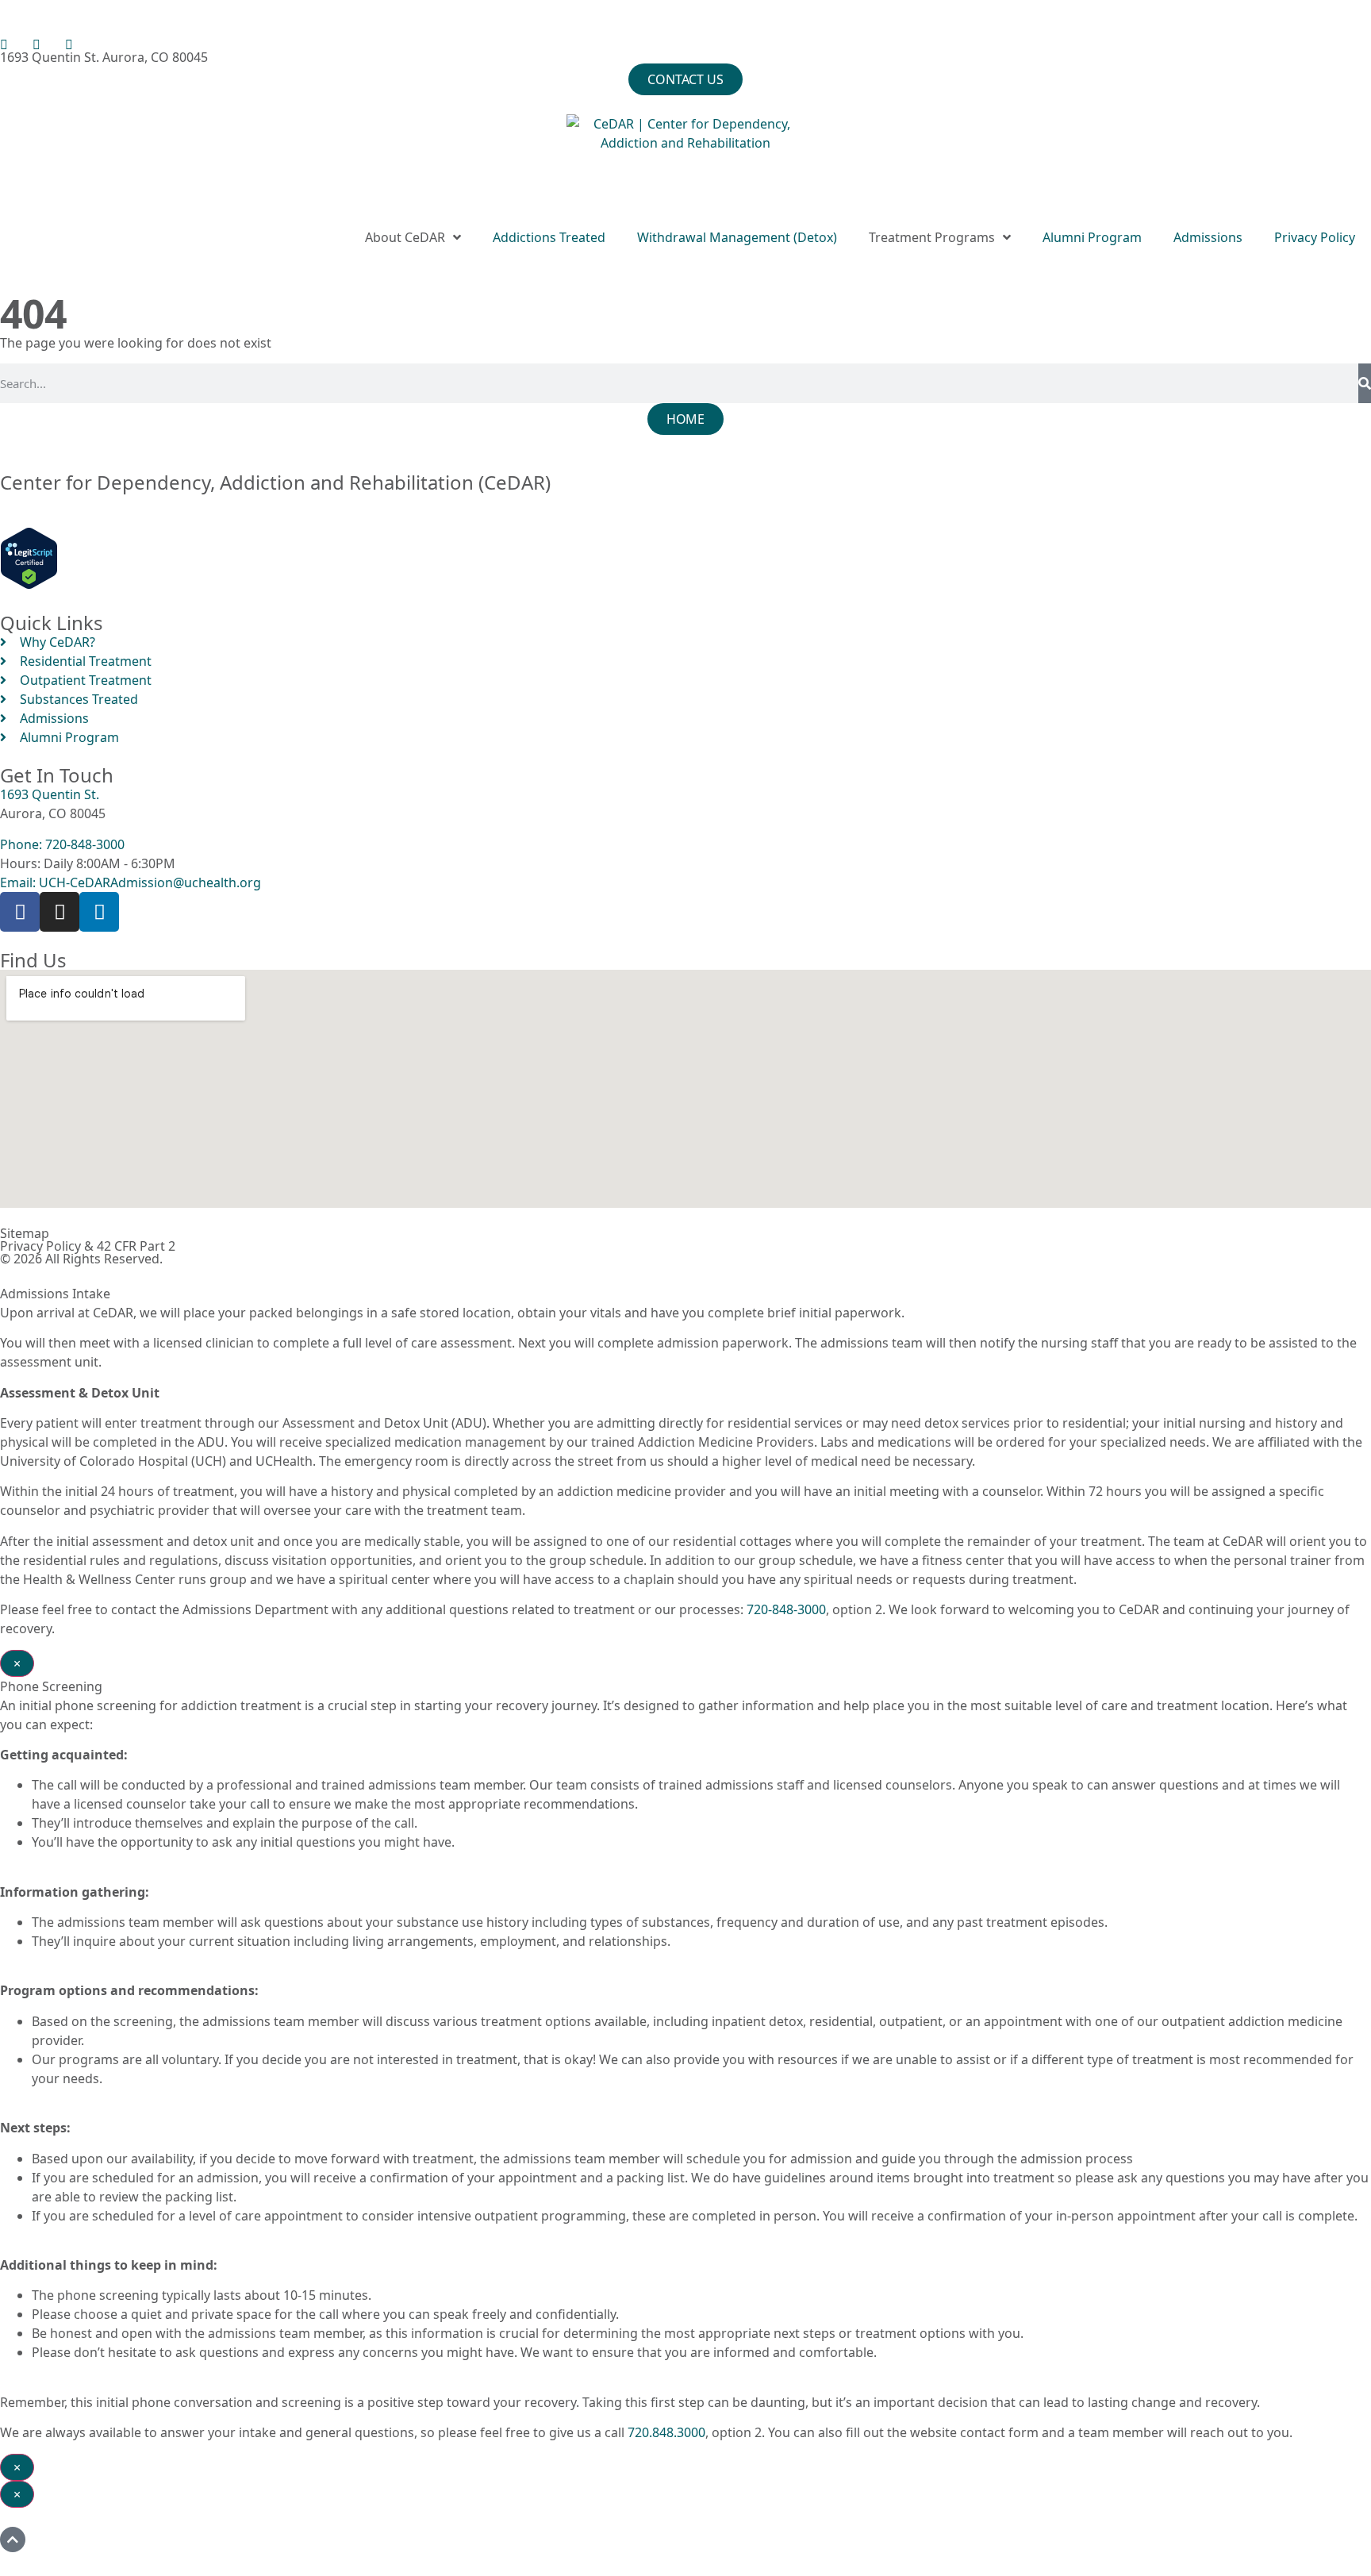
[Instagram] (60, 912)
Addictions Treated (549, 237)
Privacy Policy (1315, 237)
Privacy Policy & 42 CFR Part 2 (88, 1246)
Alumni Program (1092, 237)
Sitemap (25, 1233)
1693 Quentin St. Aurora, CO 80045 (104, 57)
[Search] (1365, 383)
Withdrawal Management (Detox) (737, 237)
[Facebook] (20, 912)
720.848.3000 (666, 2432)
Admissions (1208, 237)
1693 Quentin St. (50, 794)
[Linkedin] (99, 912)
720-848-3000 (786, 1609)
